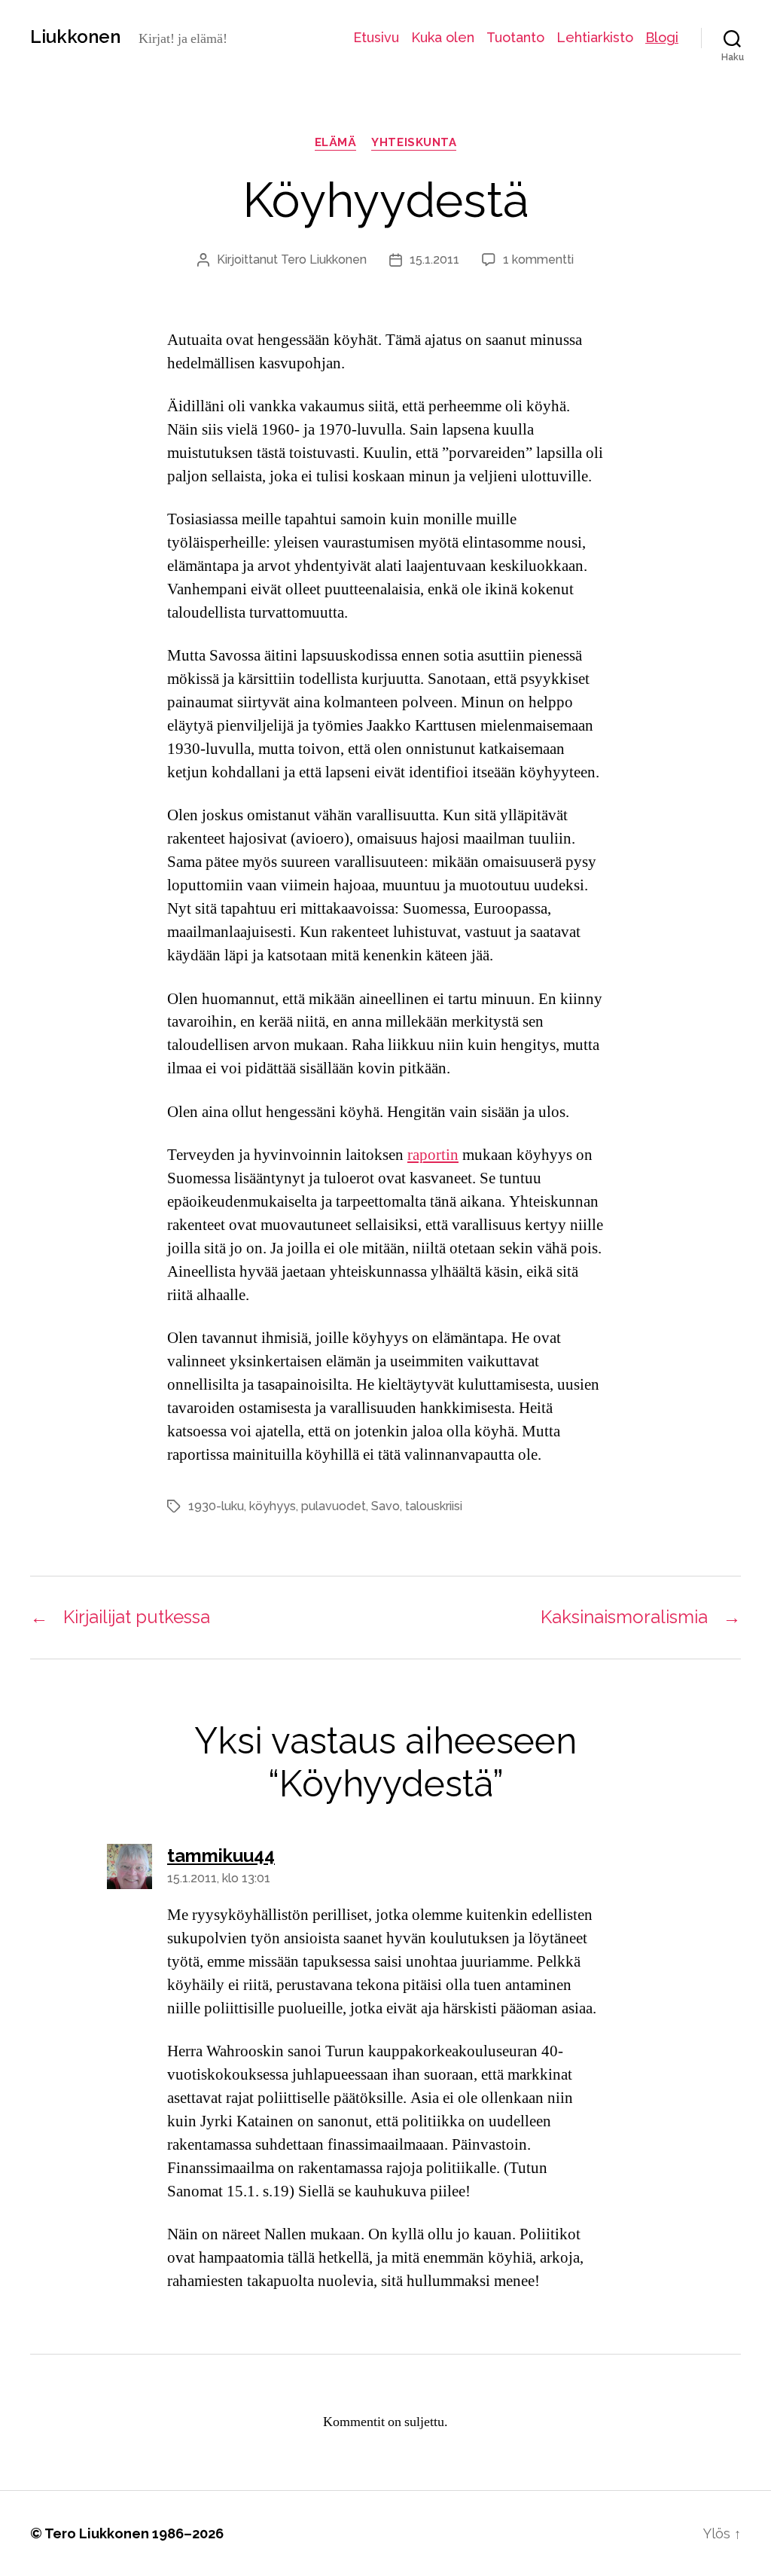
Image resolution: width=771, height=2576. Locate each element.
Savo (385, 1506)
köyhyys (273, 1506)
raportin (433, 1155)
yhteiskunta (414, 142)
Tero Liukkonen (324, 259)
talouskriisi (434, 1506)
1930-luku (216, 1506)
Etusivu (376, 37)
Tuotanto (515, 37)
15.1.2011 (434, 259)
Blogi (662, 37)
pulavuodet (334, 1506)
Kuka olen (443, 37)
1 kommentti (538, 259)
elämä (336, 142)
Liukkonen (75, 37)
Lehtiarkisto (595, 37)
